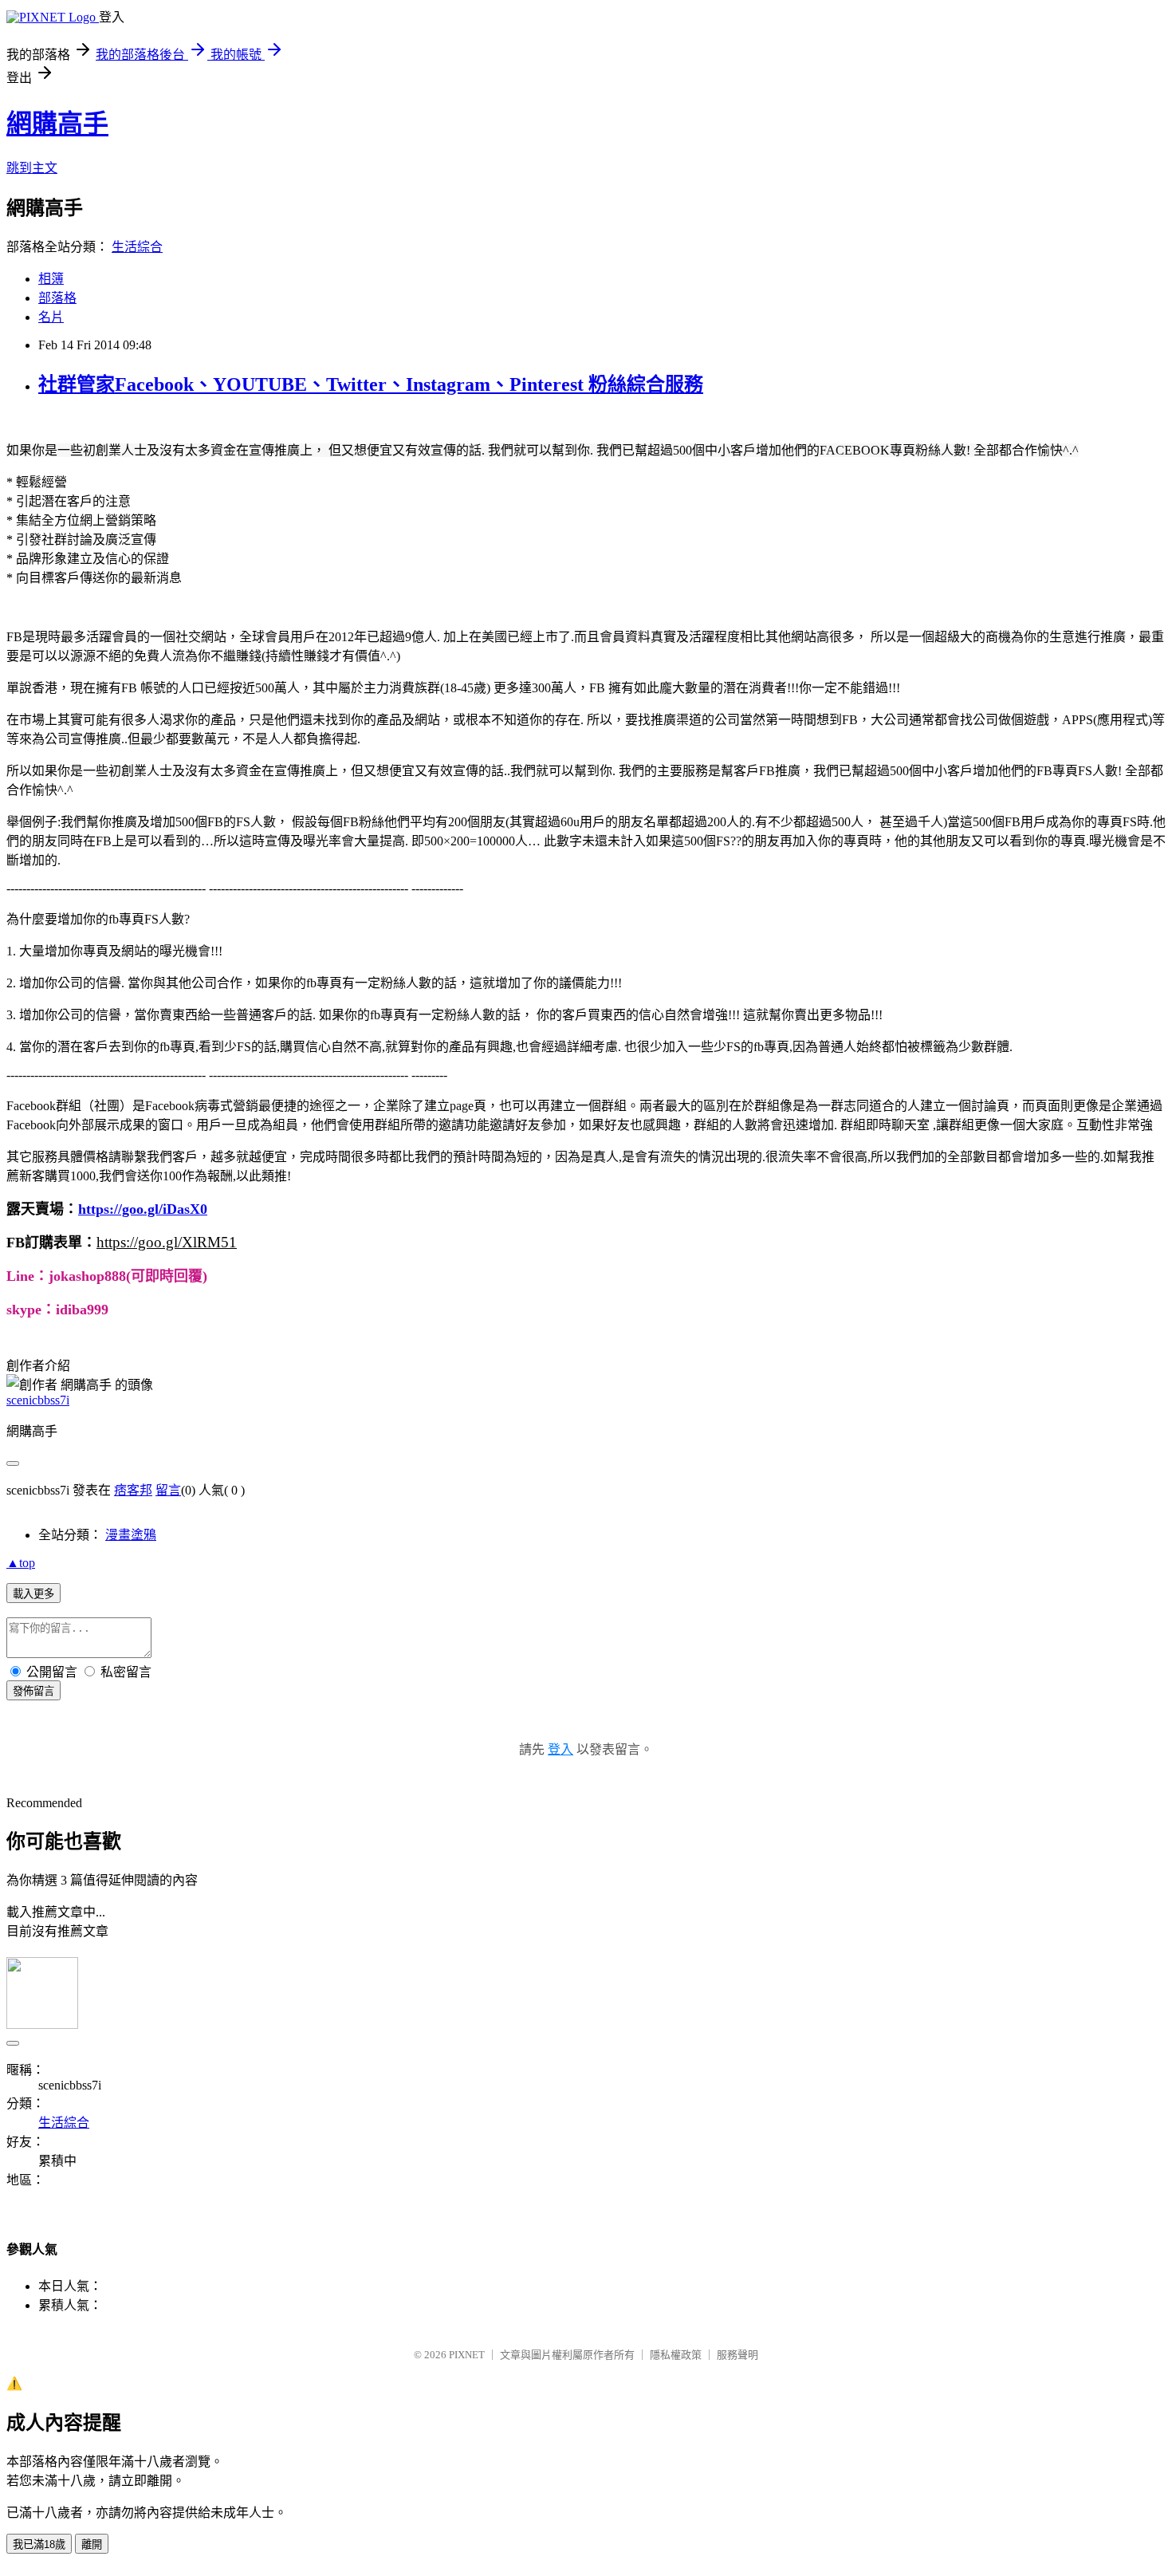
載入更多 (33, 1594)
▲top (21, 1563)
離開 (92, 2544)
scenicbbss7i (38, 1400)
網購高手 (57, 124)
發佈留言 (33, 1691)
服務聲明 (737, 2355)
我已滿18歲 (39, 2544)
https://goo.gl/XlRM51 (167, 1242)
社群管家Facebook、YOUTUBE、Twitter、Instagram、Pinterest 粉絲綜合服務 (371, 384)
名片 (51, 317)
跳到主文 (32, 168)
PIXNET (467, 2355)
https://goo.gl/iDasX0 (143, 1209)
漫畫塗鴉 (131, 1535)
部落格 (57, 298)
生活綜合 (137, 247)
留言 (168, 1490)
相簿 (51, 279)
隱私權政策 (676, 2355)
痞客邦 (133, 1490)
